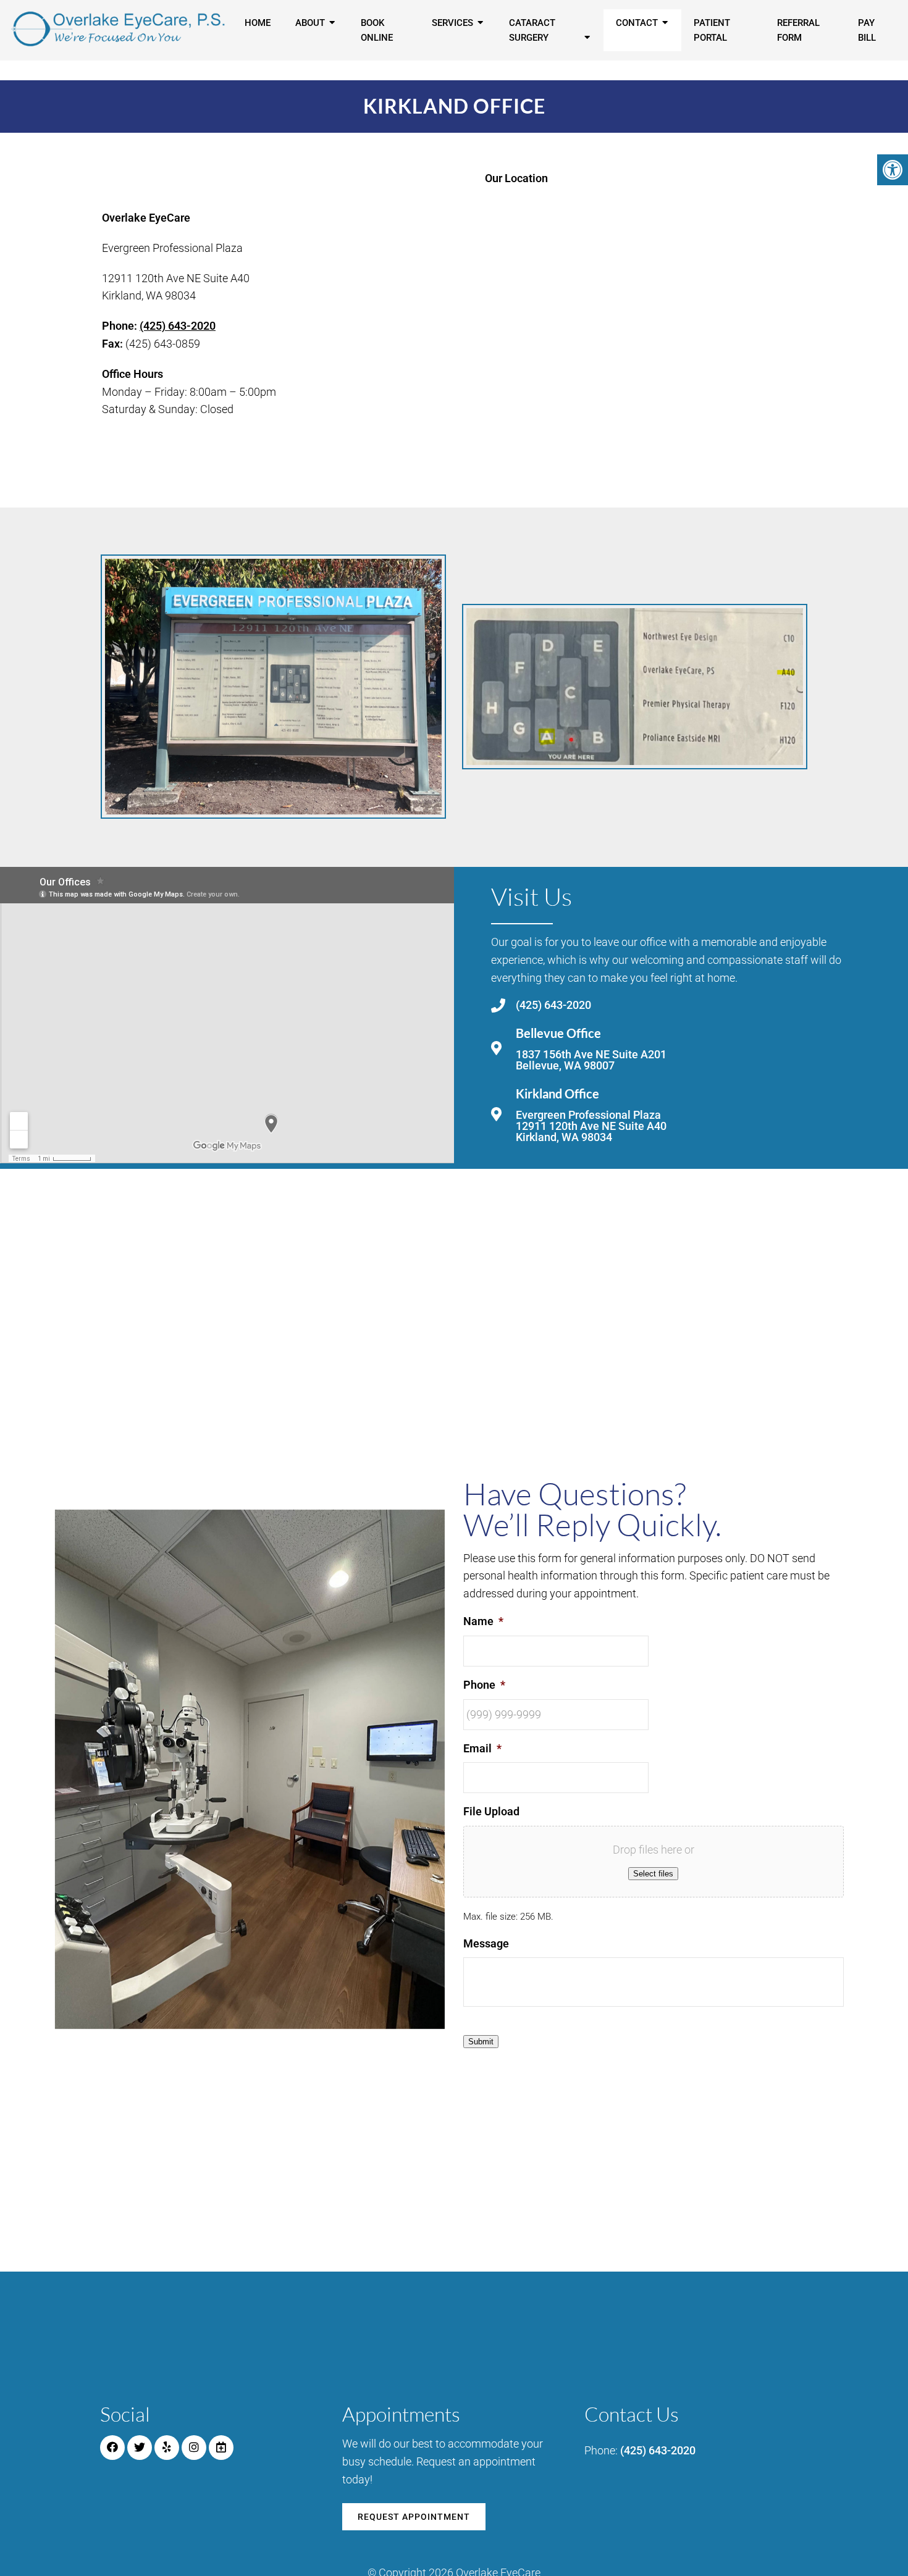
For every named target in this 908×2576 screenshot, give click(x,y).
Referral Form (798, 30)
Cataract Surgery (532, 30)
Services (452, 23)
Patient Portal (712, 30)
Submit (481, 2042)
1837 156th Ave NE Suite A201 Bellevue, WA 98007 (591, 1060)
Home (258, 23)
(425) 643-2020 (178, 326)
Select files (653, 1874)
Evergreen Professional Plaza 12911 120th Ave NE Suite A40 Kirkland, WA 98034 (591, 1126)
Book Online (377, 30)
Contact (637, 23)
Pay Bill (867, 30)
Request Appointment (414, 2517)
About (310, 23)
